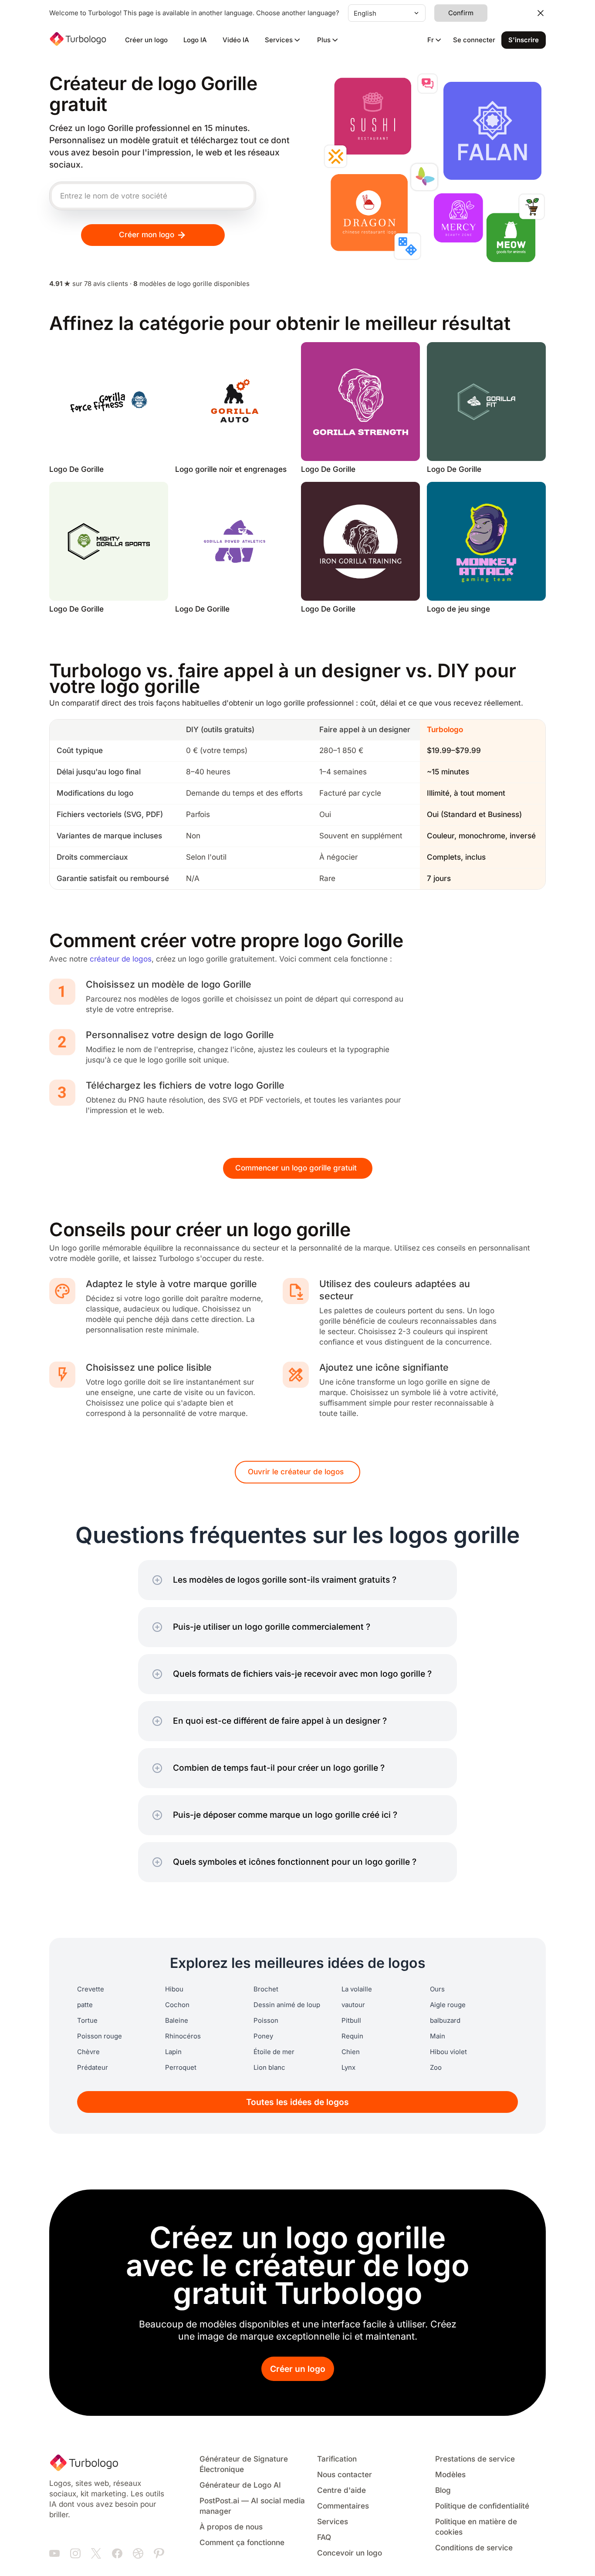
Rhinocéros (183, 2036)
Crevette (91, 1989)
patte (85, 2005)
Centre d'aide (341, 2490)
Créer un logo (146, 40)
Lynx (348, 2068)
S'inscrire (524, 40)
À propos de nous (231, 2527)
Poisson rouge (100, 2036)
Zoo (436, 2068)
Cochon (177, 2005)
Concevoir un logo (350, 2553)
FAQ (324, 2537)
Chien (351, 2052)
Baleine (177, 2021)
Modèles (450, 2475)
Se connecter (474, 40)
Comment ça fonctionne (242, 2543)
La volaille (357, 1989)
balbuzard (445, 2021)
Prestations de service (475, 2459)
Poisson (266, 2021)
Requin (352, 2036)
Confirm (461, 13)
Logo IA (195, 40)
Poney (263, 2036)
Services (333, 2522)
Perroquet (181, 2068)
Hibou (174, 1989)
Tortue (87, 2021)
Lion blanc (269, 2068)
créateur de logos (121, 959)
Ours (437, 1989)
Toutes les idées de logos (297, 2102)
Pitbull (351, 2021)
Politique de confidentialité (482, 2506)
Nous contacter (345, 2475)
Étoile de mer (274, 2052)
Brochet (266, 1989)
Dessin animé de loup (287, 2005)
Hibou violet (448, 2052)
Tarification (337, 2459)
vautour (353, 2005)
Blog (443, 2490)
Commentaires (343, 2506)
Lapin (173, 2052)
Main (438, 2036)
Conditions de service (474, 2548)
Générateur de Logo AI (240, 2485)
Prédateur (93, 2068)
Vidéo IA (236, 40)
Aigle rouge (448, 2005)
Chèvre (88, 2052)
